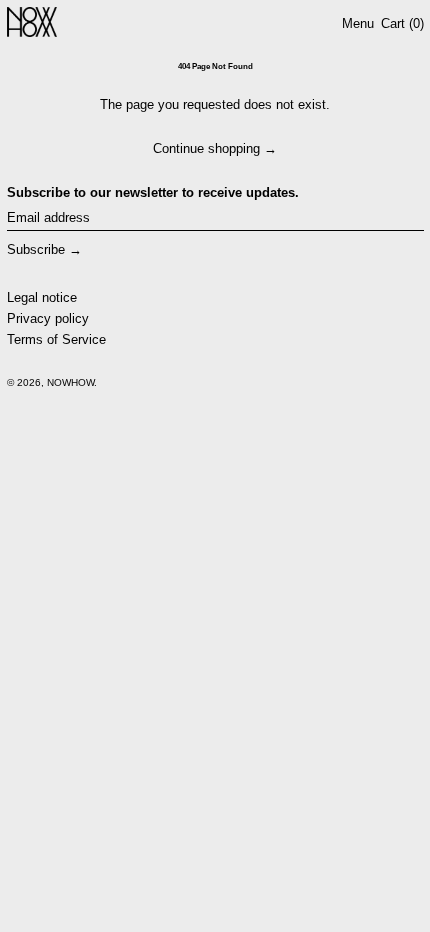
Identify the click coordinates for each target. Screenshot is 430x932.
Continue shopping (206, 148)
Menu (358, 23)
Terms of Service (56, 339)
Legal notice (42, 297)
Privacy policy (48, 318)
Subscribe (36, 249)
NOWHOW (70, 382)
